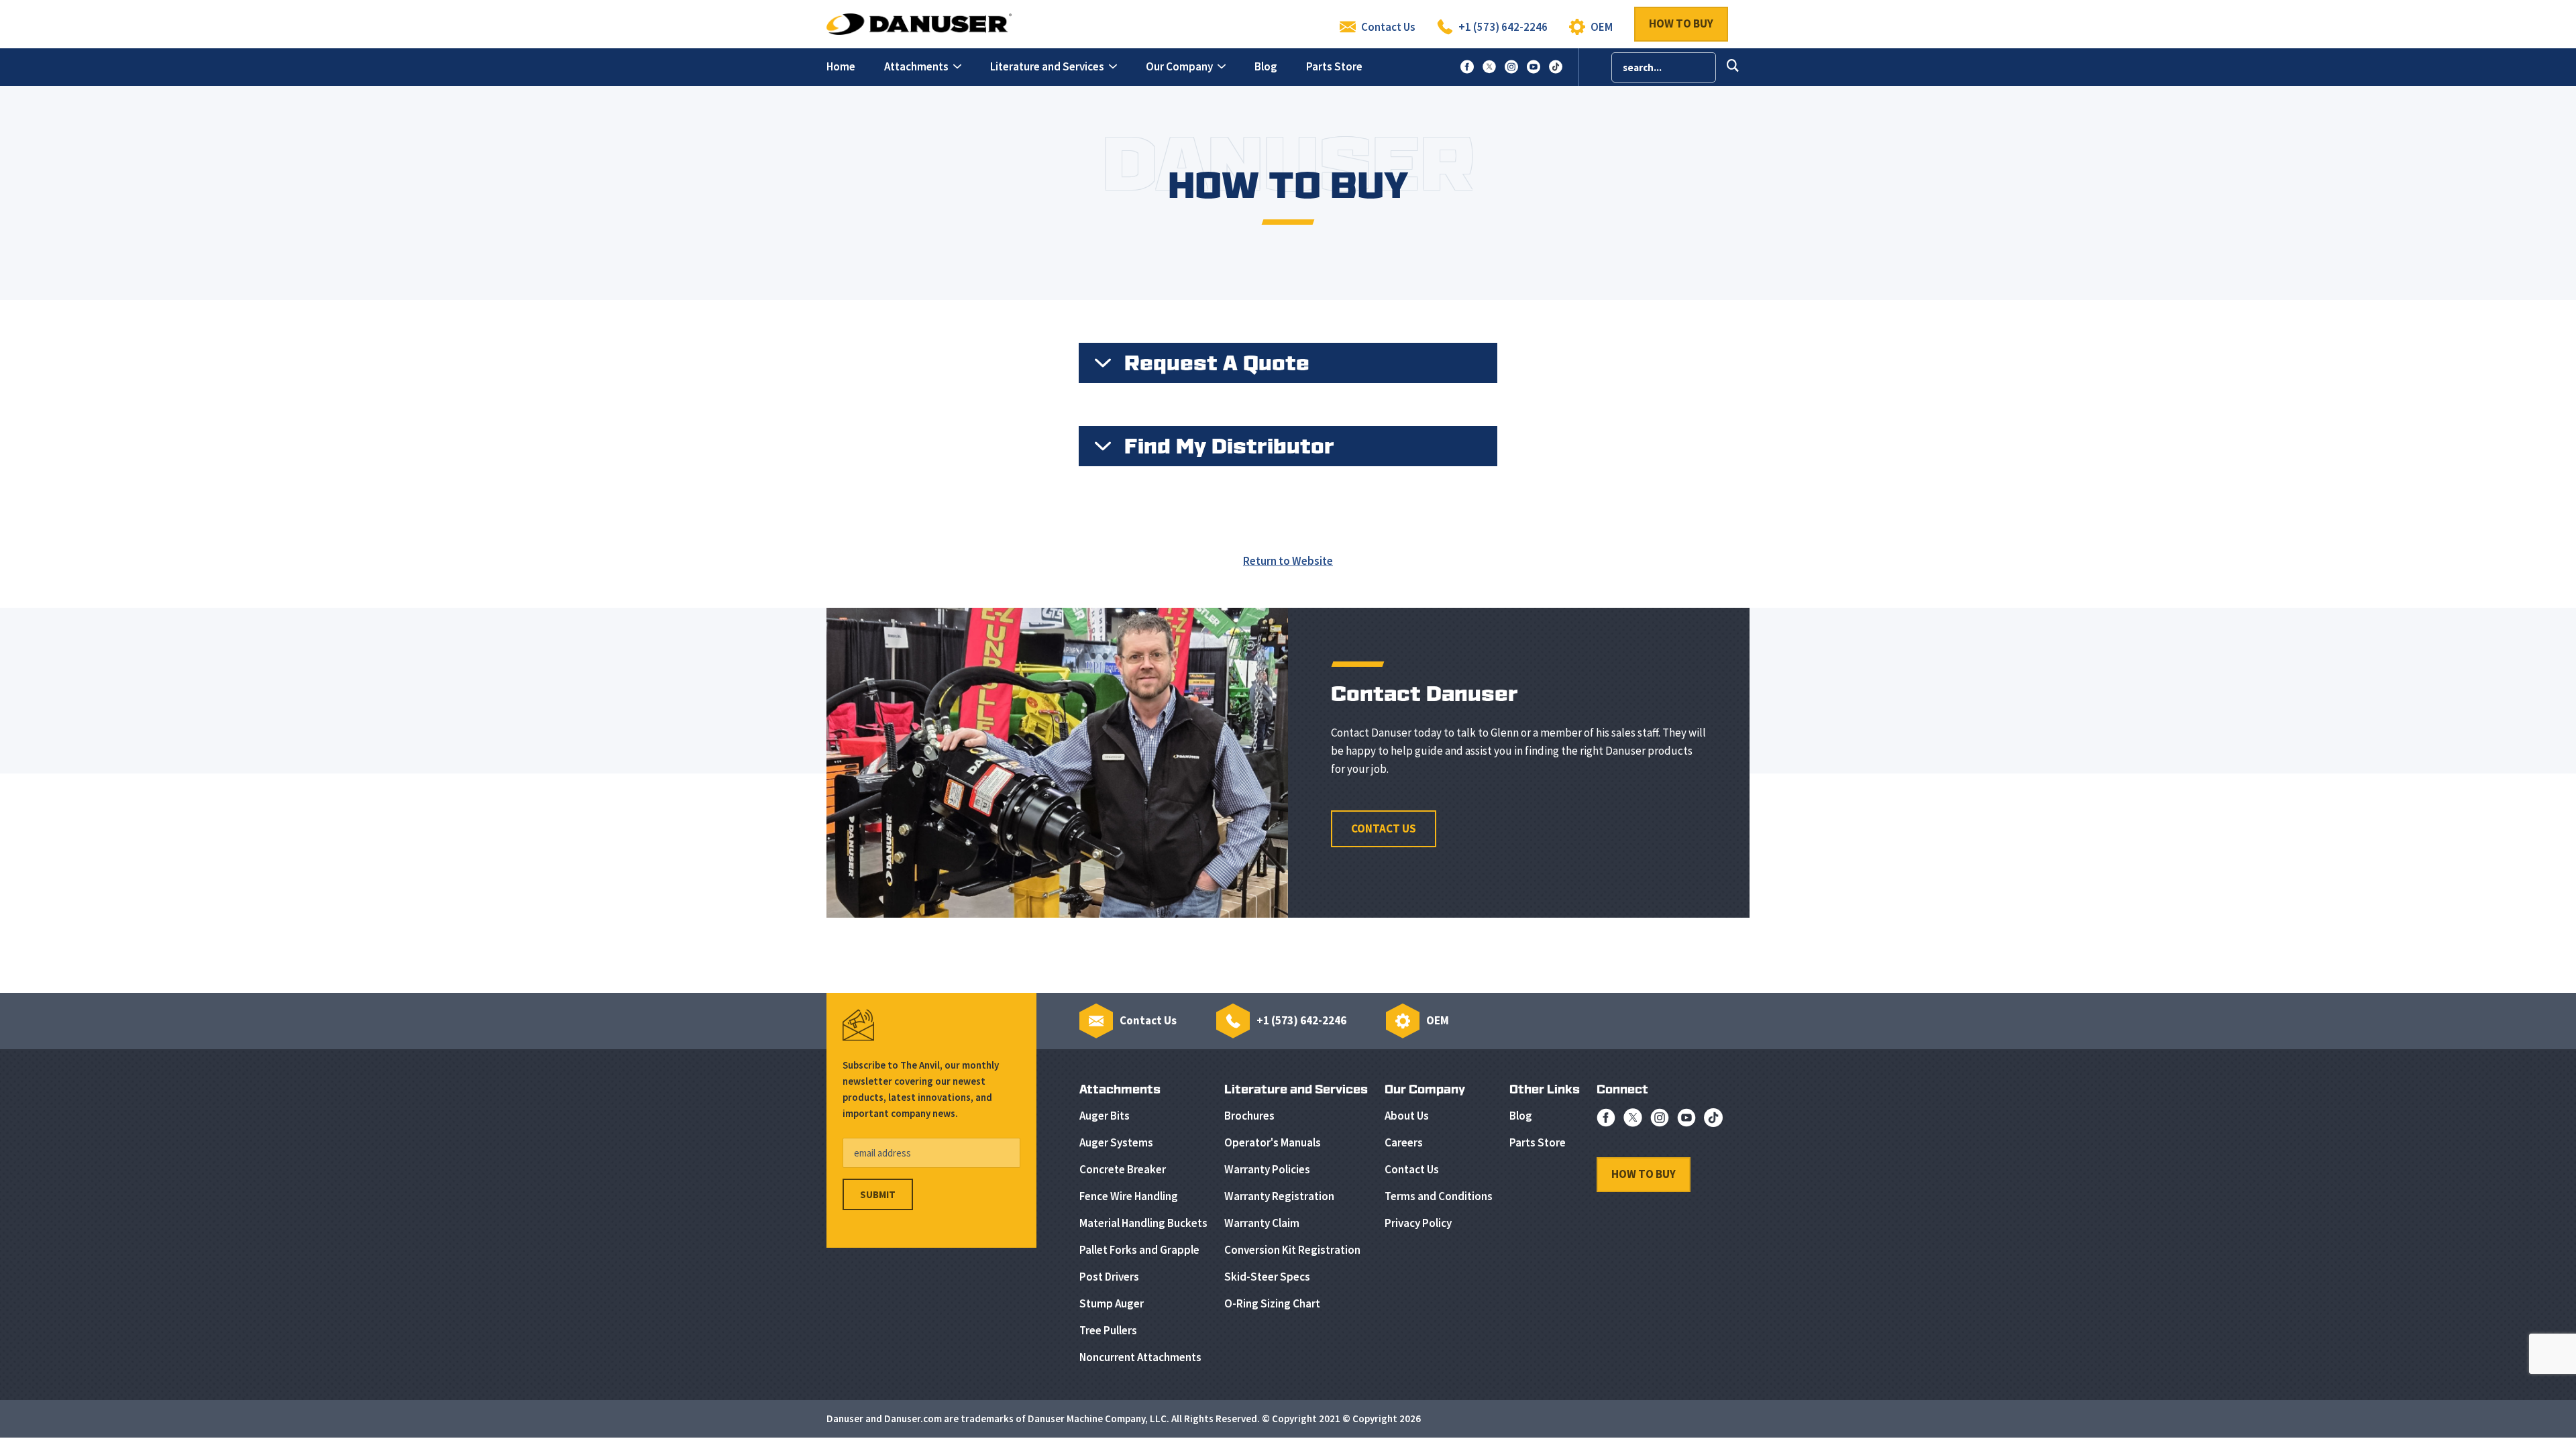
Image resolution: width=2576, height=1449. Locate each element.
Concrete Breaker (1123, 1169)
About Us (1407, 1116)
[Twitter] (1633, 1121)
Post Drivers (1109, 1277)
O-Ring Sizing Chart (1272, 1303)
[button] (923, 67)
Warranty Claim (1262, 1223)
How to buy (1681, 23)
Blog (1521, 1116)
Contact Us (1388, 27)
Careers (1404, 1142)
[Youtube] (1686, 1121)
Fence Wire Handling (1129, 1196)
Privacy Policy (1418, 1223)
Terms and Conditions (1439, 1196)
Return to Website (1288, 561)
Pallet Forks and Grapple (1139, 1250)
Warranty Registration (1279, 1196)
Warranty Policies (1267, 1169)
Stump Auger (1112, 1303)
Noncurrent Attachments (1140, 1357)
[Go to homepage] (919, 23)
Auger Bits (1105, 1116)
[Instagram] (1660, 1121)
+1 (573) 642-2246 (1503, 27)
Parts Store (1538, 1142)
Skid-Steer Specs (1267, 1277)
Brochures (1249, 1116)
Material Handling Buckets (1143, 1223)
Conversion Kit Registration (1292, 1250)
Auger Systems (1116, 1142)
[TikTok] (1713, 1121)
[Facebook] (1606, 1121)
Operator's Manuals (1273, 1142)
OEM (1602, 27)
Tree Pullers (1108, 1330)
